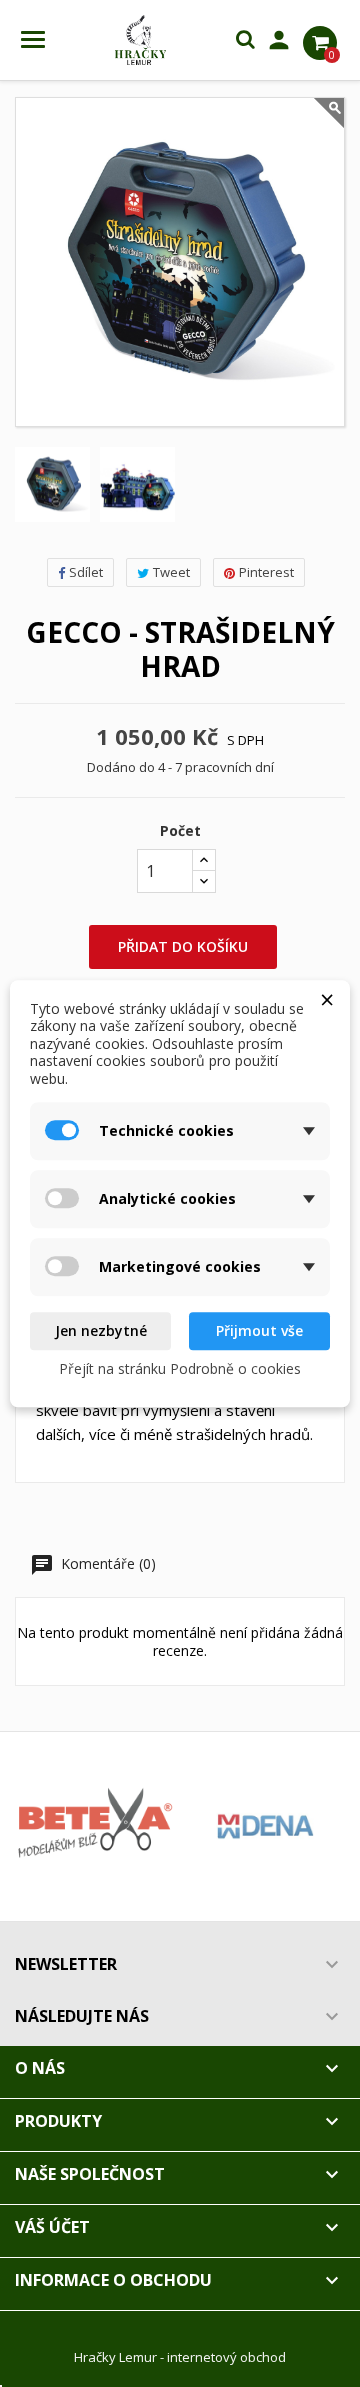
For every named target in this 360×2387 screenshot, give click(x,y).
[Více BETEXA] (94, 1826)
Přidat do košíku (183, 946)
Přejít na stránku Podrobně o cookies (180, 1368)
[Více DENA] (265, 1826)
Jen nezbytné (101, 1330)
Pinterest (266, 572)
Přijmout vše (259, 1330)
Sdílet (86, 572)
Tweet (171, 572)
